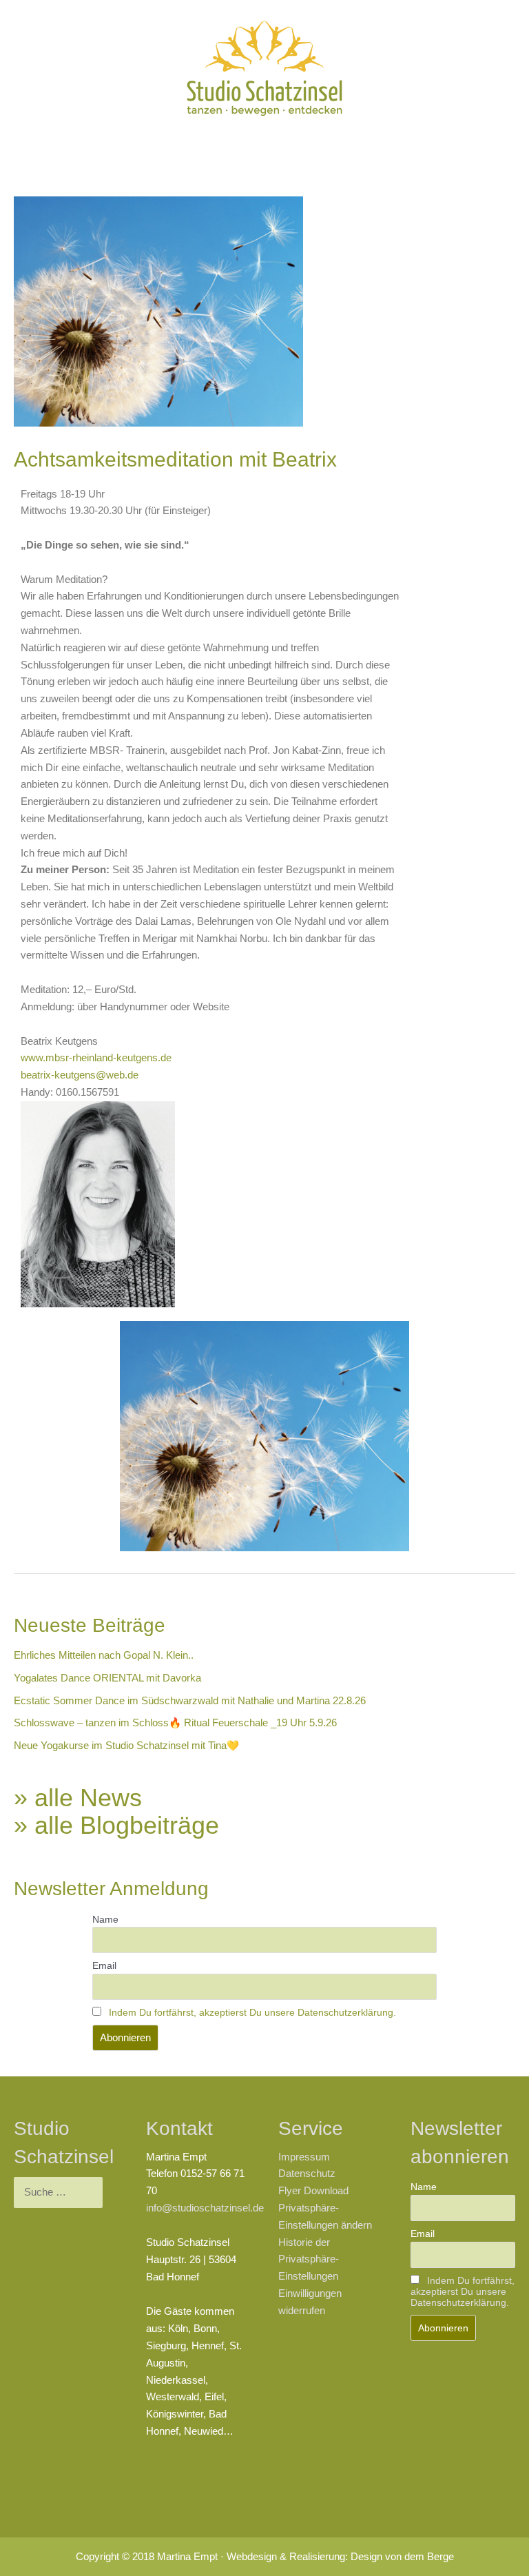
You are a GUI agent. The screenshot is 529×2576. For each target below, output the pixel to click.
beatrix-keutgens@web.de (80, 1075)
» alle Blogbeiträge (116, 1825)
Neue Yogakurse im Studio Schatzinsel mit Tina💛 (126, 1746)
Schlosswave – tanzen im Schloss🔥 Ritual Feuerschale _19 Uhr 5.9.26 (175, 1723)
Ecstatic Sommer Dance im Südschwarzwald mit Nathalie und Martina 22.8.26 (190, 1701)
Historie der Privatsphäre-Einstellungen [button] (309, 2260)
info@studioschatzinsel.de (205, 2208)
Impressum (304, 2157)
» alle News (78, 1798)
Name (105, 1919)
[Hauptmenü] (264, 143)
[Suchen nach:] (58, 2192)
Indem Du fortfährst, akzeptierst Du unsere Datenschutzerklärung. (252, 2012)
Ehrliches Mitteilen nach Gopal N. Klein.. (104, 1655)
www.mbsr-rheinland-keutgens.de (96, 1058)
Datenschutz (307, 2174)
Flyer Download (313, 2191)
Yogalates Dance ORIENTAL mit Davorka (107, 1678)
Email (104, 1965)
